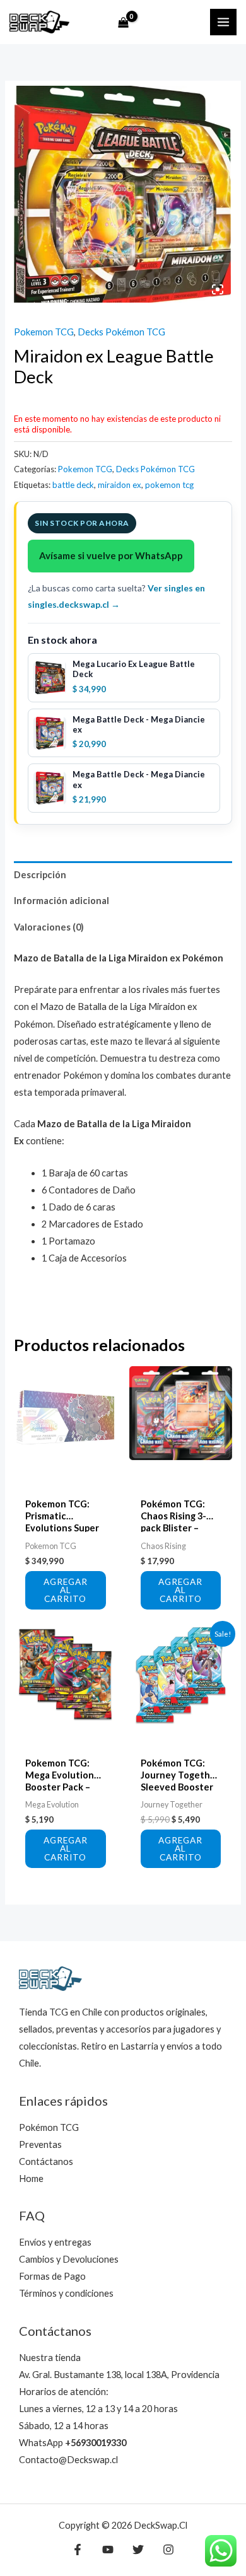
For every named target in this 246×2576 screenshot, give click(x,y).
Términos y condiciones (66, 2293)
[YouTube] (108, 2550)
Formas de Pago (52, 2276)
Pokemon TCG (44, 332)
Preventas (40, 2144)
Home (31, 2179)
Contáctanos (46, 2161)
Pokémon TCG (49, 2127)
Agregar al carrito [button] (66, 1590)
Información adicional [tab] (61, 901)
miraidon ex (120, 485)
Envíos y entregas (55, 2242)
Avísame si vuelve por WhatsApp (111, 555)
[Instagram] (168, 2550)
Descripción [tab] (40, 875)
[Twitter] (138, 2550)
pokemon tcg (169, 485)
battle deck (73, 485)
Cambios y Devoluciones (69, 2259)
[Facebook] (78, 2550)
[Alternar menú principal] (223, 22)
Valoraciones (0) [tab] (49, 927)
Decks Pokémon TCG (121, 332)
